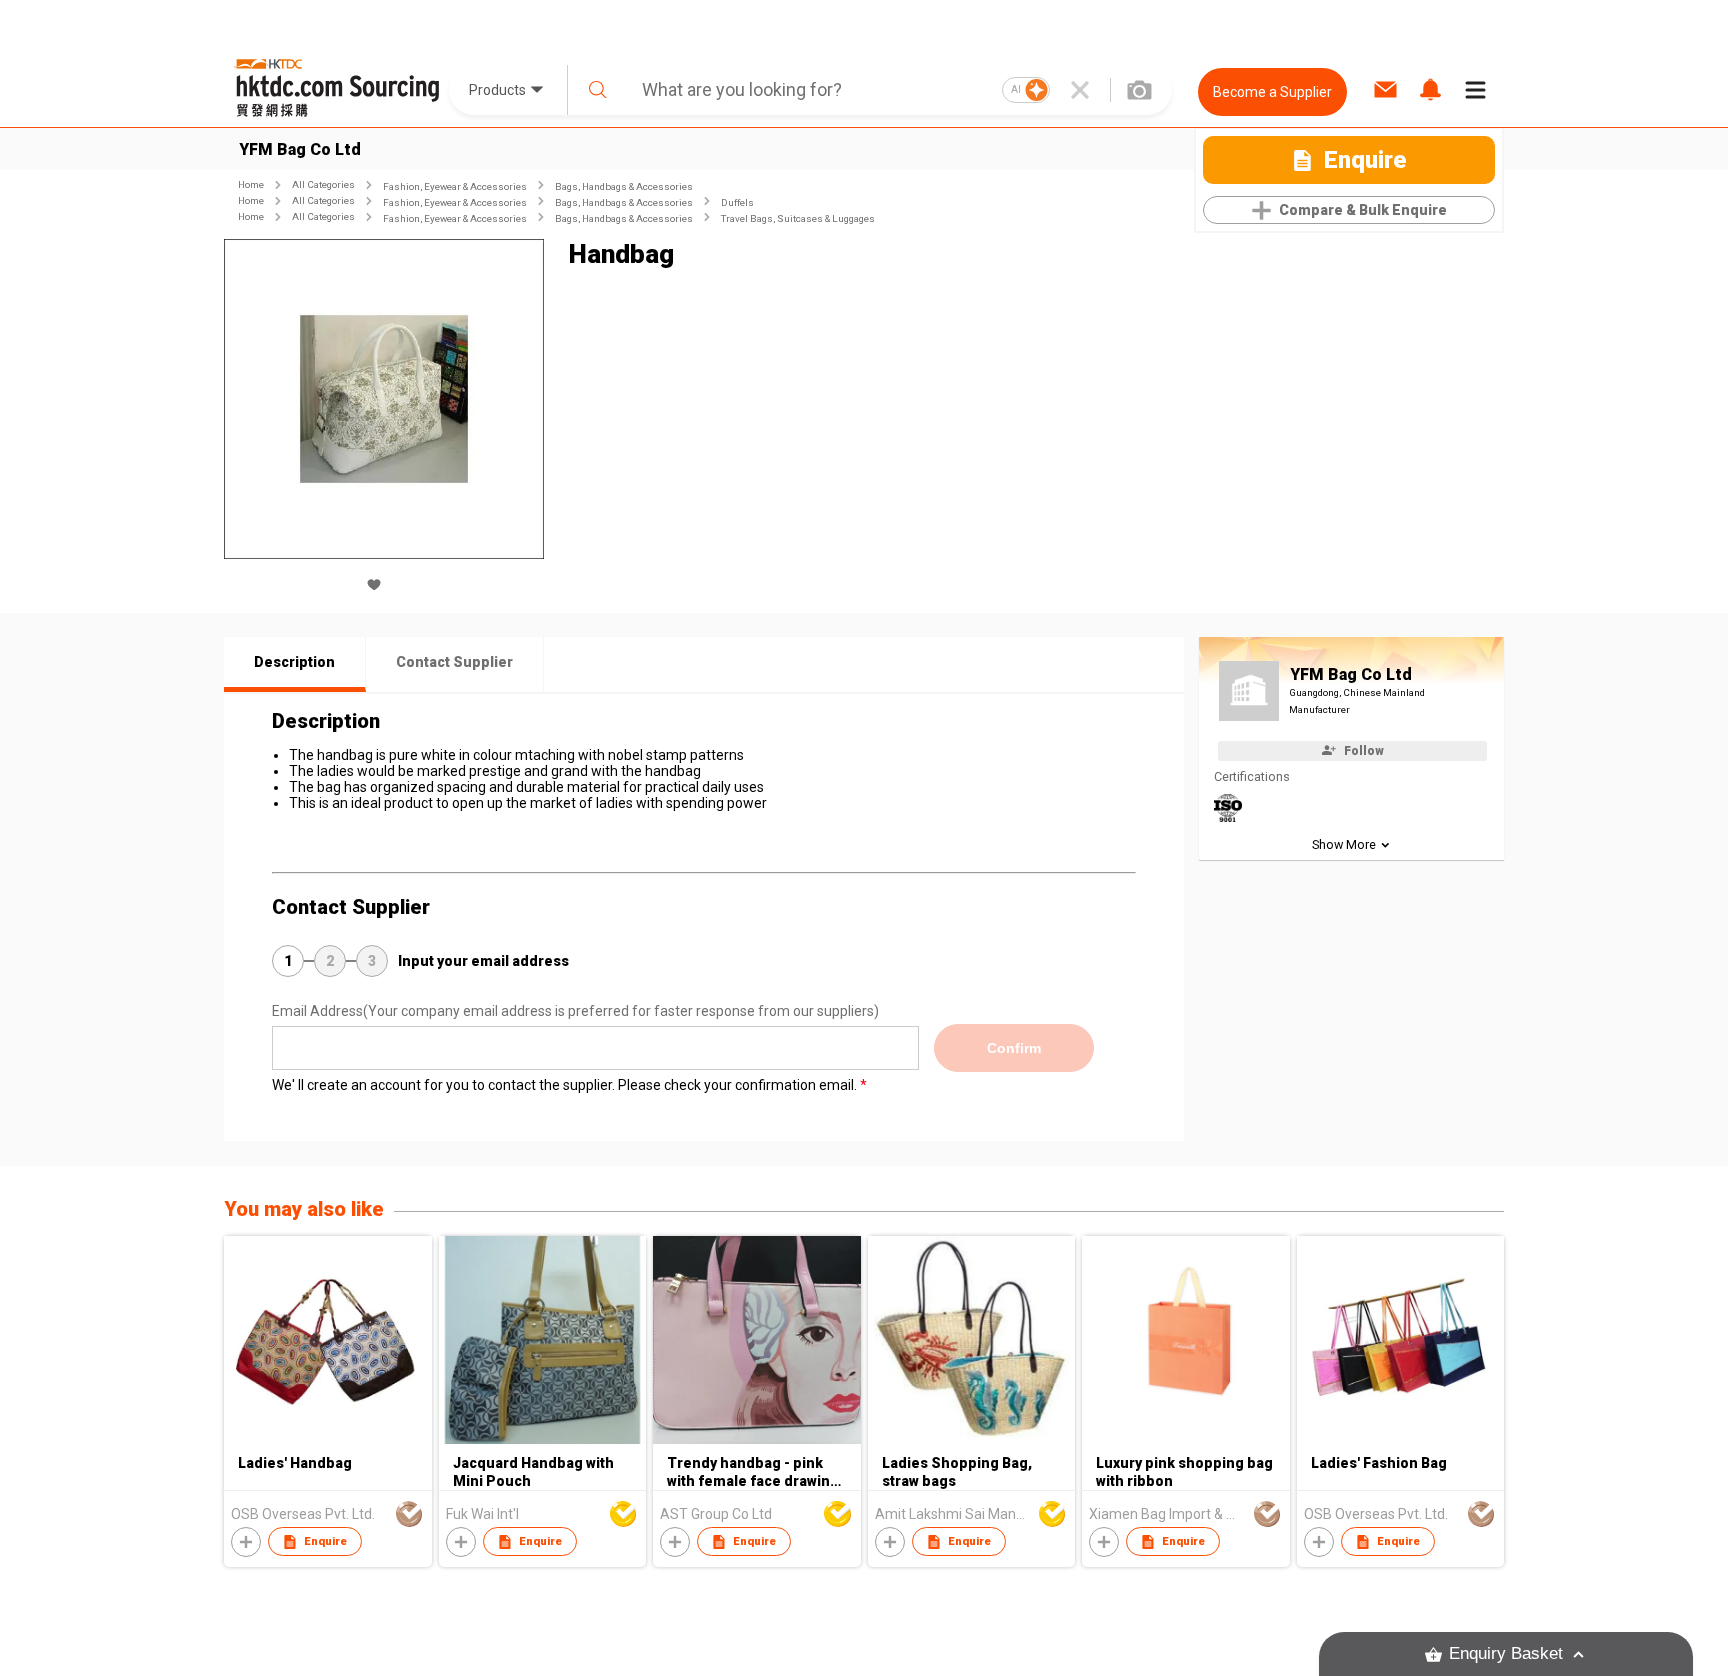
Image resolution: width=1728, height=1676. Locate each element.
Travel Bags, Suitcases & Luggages (798, 218)
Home (251, 184)
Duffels (737, 202)
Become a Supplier (1272, 92)
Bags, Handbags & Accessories (624, 186)
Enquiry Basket (1506, 1653)
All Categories (323, 184)
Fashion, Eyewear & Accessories (455, 186)
